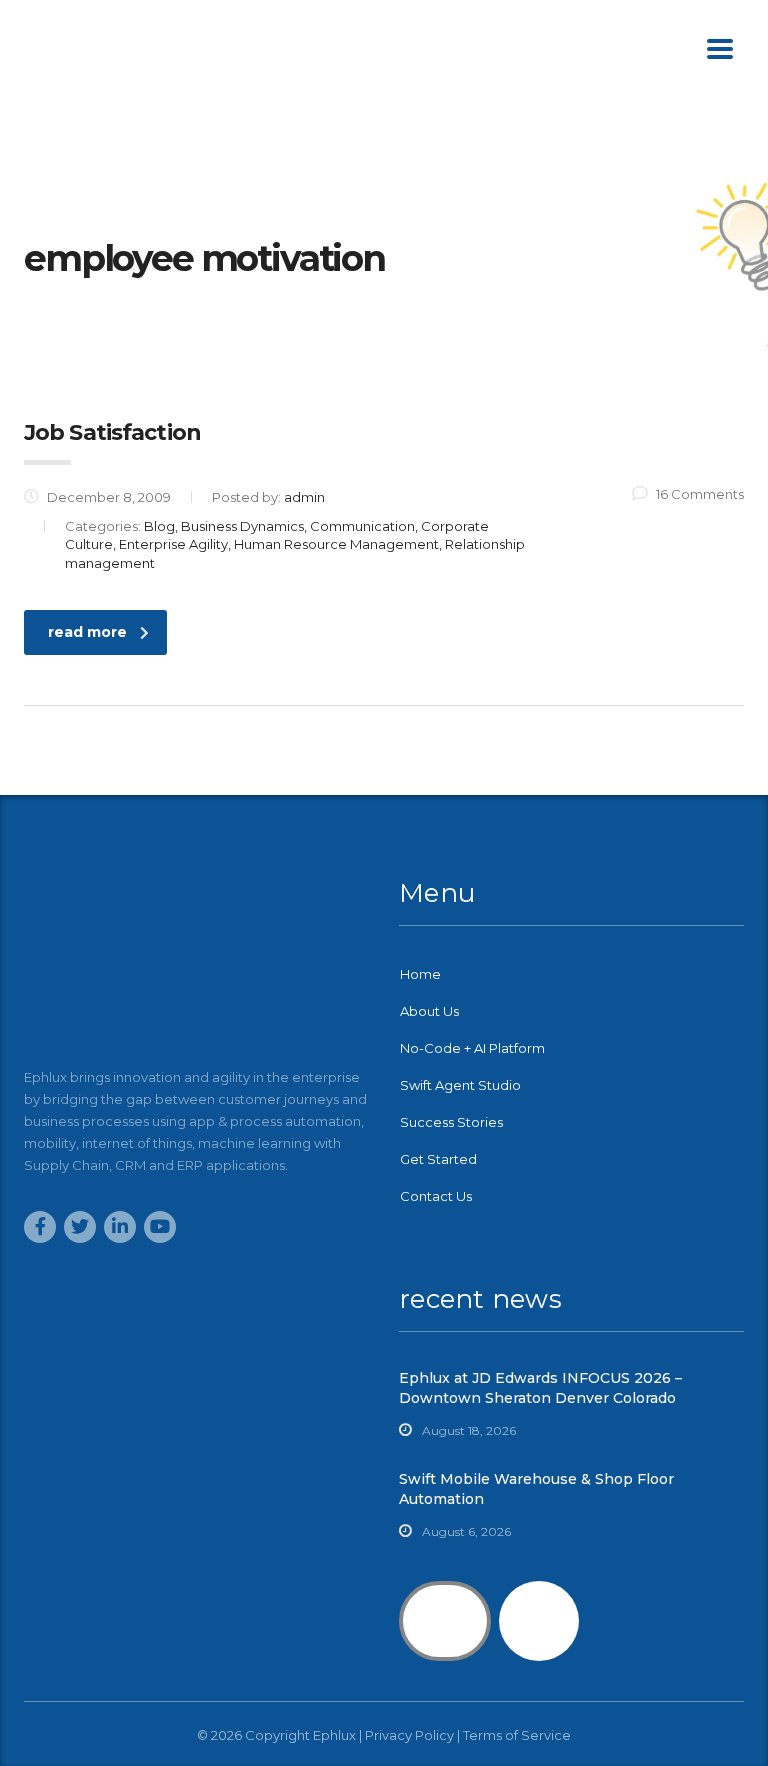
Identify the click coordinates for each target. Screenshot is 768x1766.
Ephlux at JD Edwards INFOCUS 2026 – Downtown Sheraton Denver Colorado (540, 1388)
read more (87, 632)
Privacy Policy (409, 1735)
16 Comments (700, 494)
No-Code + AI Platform (472, 1048)
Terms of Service (517, 1735)
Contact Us (436, 1196)
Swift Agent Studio (460, 1085)
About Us (429, 1011)
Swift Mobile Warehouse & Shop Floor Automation (536, 1489)
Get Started (438, 1159)
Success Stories (451, 1122)
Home (420, 974)
